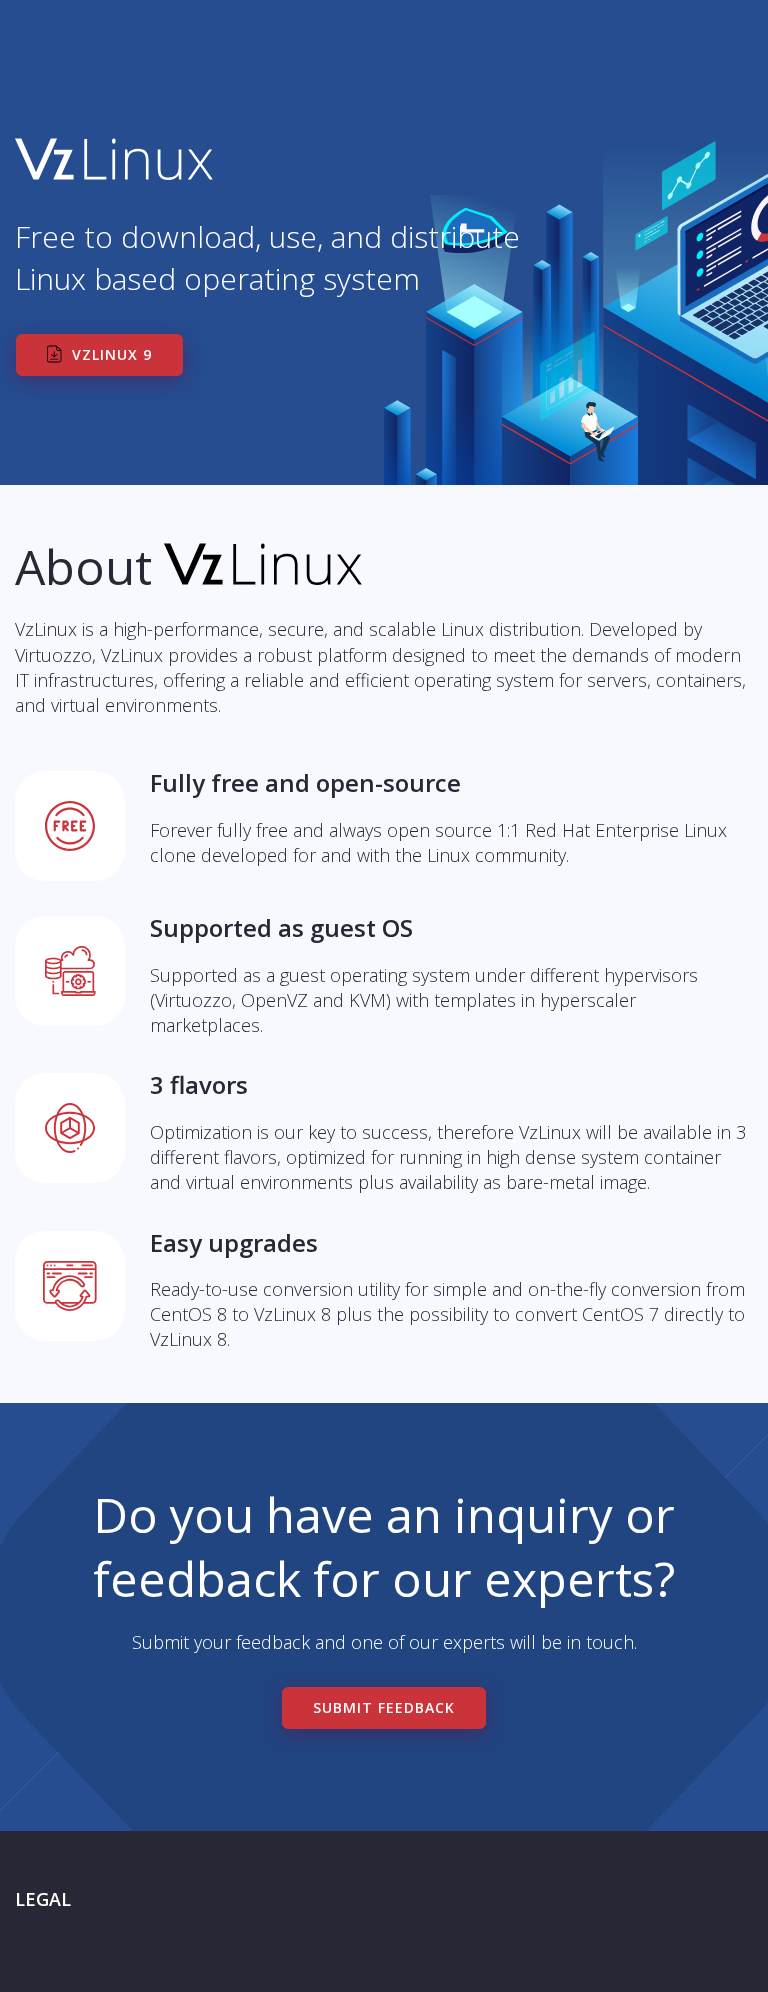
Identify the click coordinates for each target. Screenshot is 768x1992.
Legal (43, 1899)
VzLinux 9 (112, 354)
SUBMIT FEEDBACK (384, 1707)
